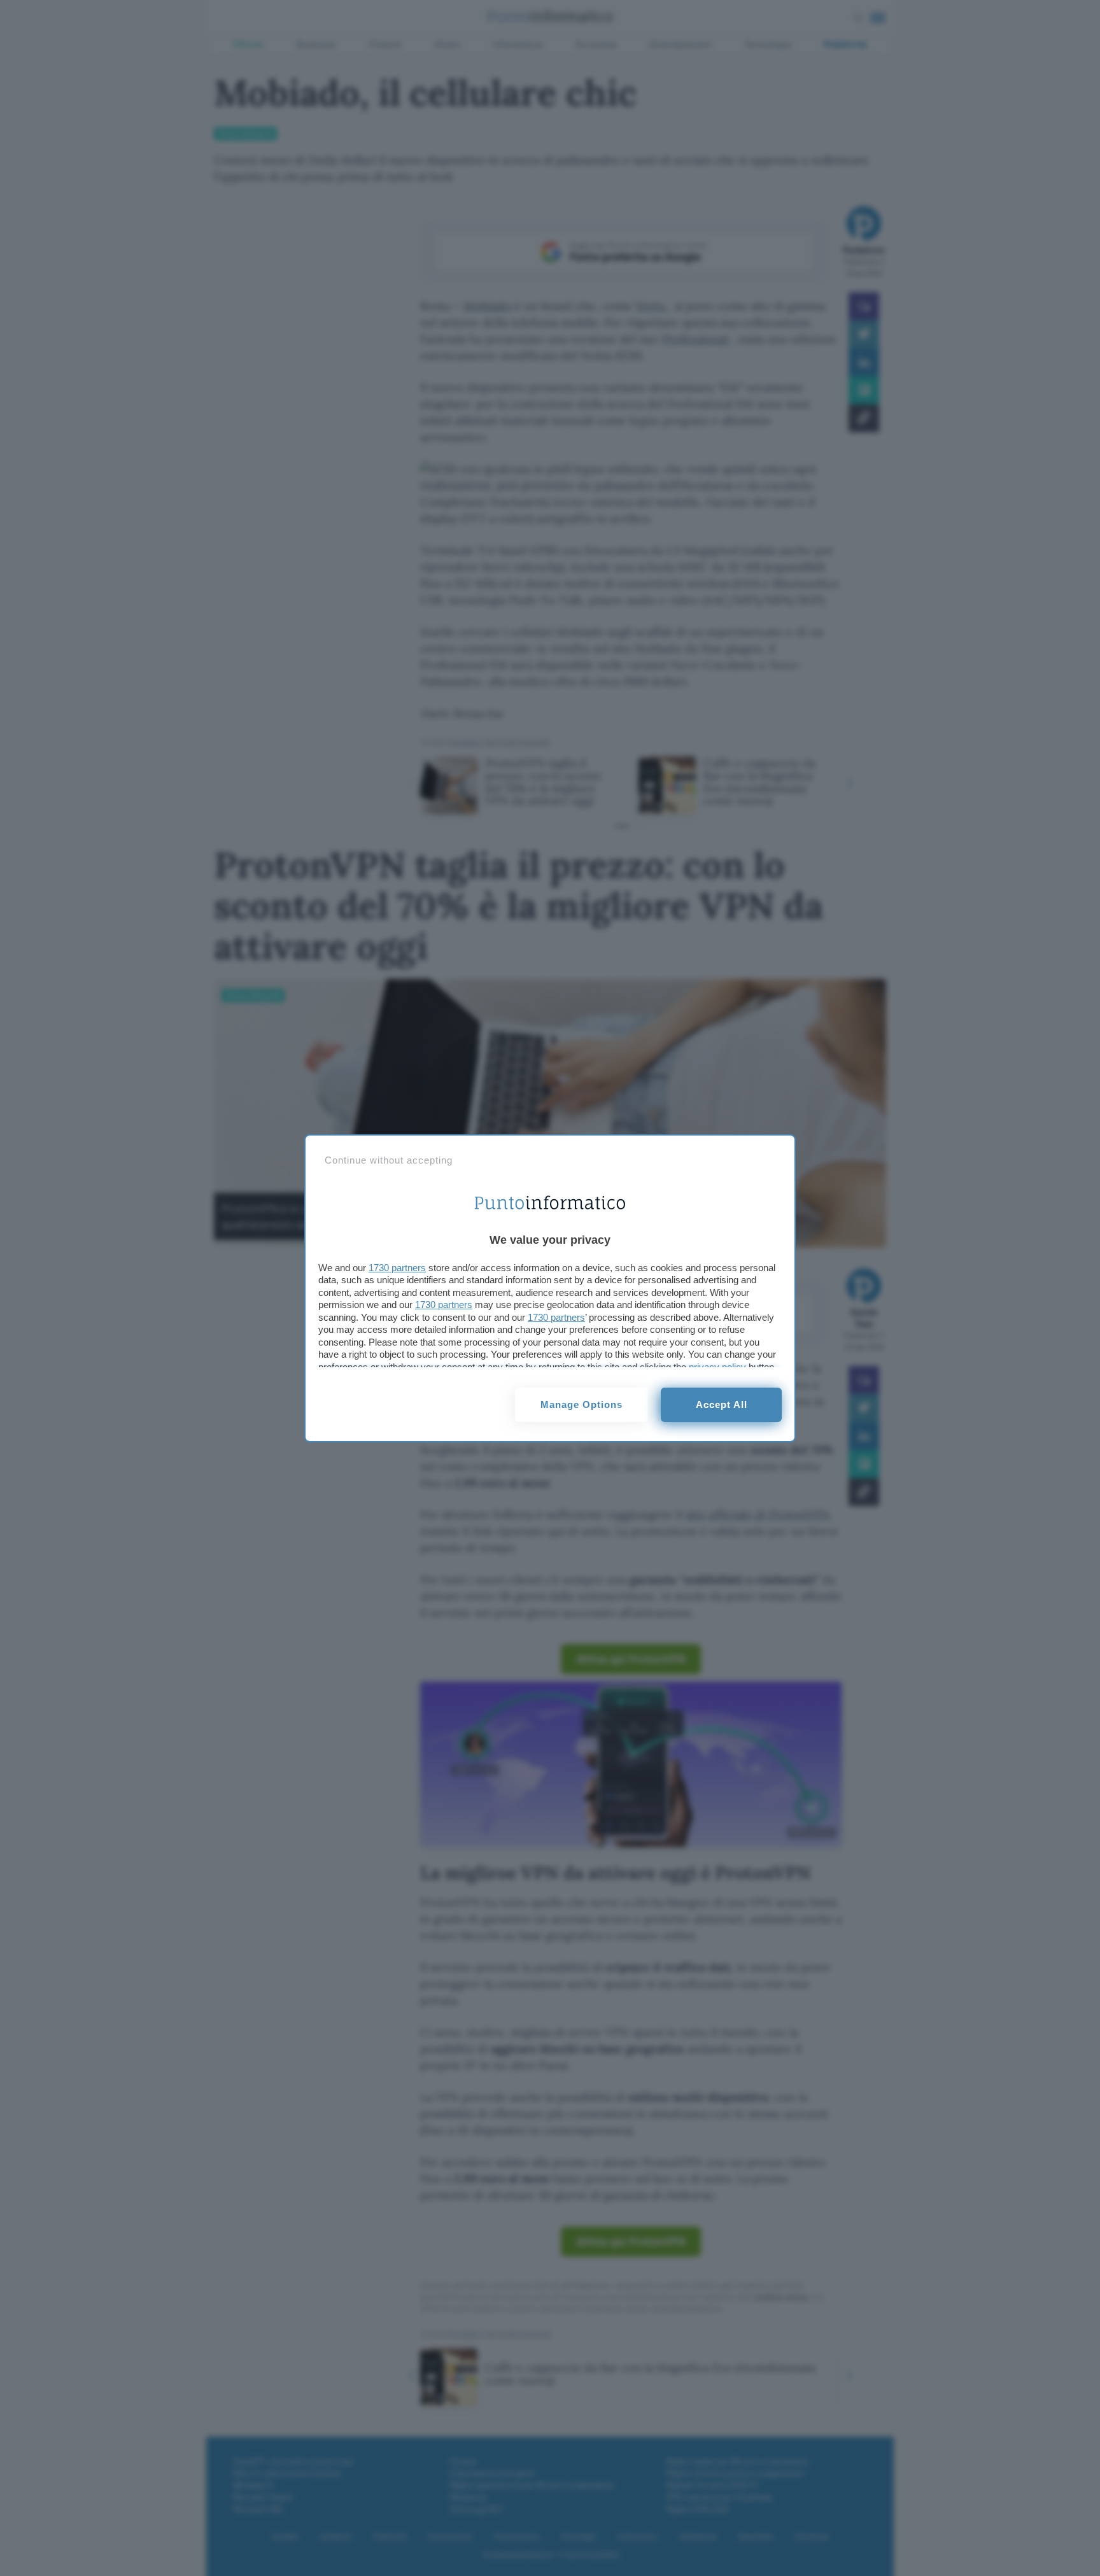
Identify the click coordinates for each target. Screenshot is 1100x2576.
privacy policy (717, 1367)
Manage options (582, 1404)
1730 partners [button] (397, 1268)
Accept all (722, 1404)
